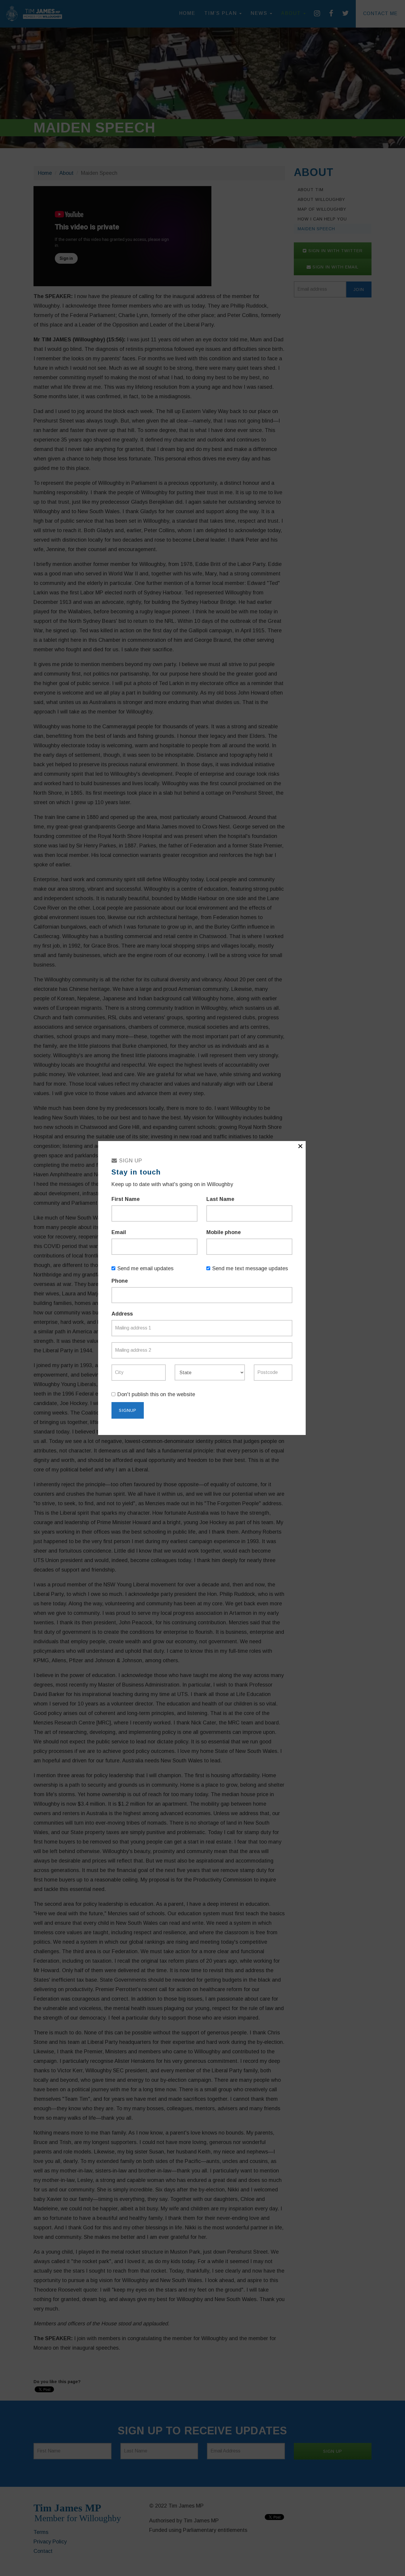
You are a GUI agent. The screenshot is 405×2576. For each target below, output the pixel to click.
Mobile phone (224, 1232)
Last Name (220, 1199)
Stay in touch (136, 1172)
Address (122, 1314)
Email (119, 1232)
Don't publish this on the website (156, 1394)
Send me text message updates (250, 1268)
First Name (126, 1199)
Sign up (130, 1161)
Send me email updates (145, 1268)
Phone (120, 1281)
